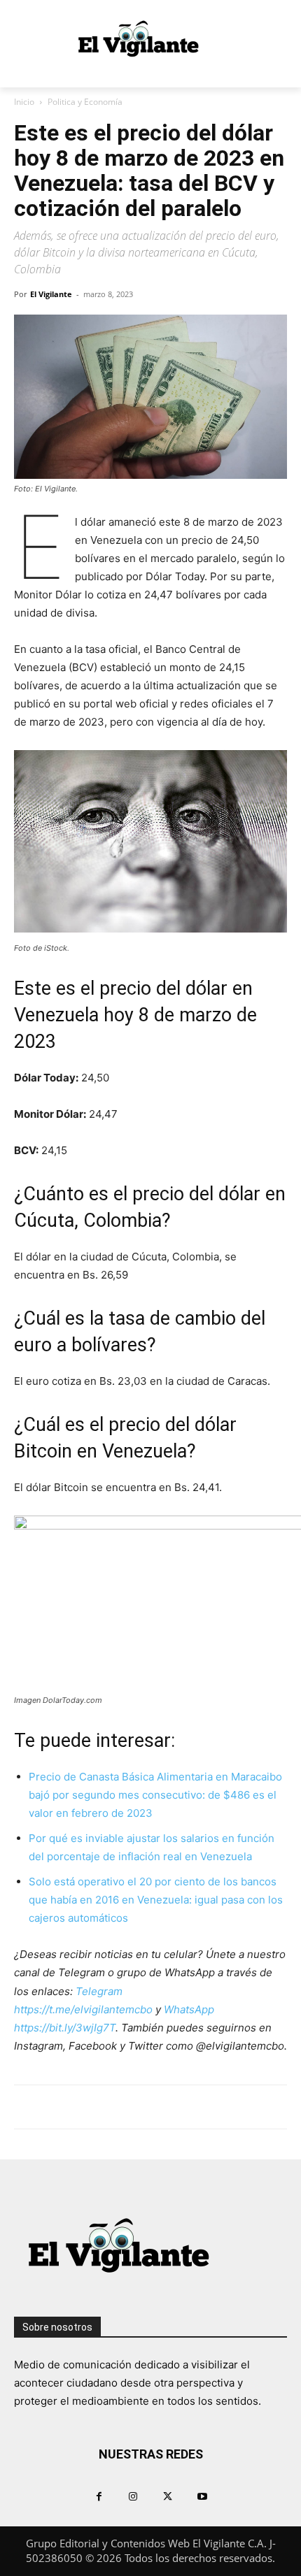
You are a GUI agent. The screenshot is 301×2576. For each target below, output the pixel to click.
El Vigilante (51, 294)
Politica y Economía (85, 102)
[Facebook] (99, 2496)
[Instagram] (133, 2496)
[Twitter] (168, 2496)
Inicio (24, 102)
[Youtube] (202, 2496)
